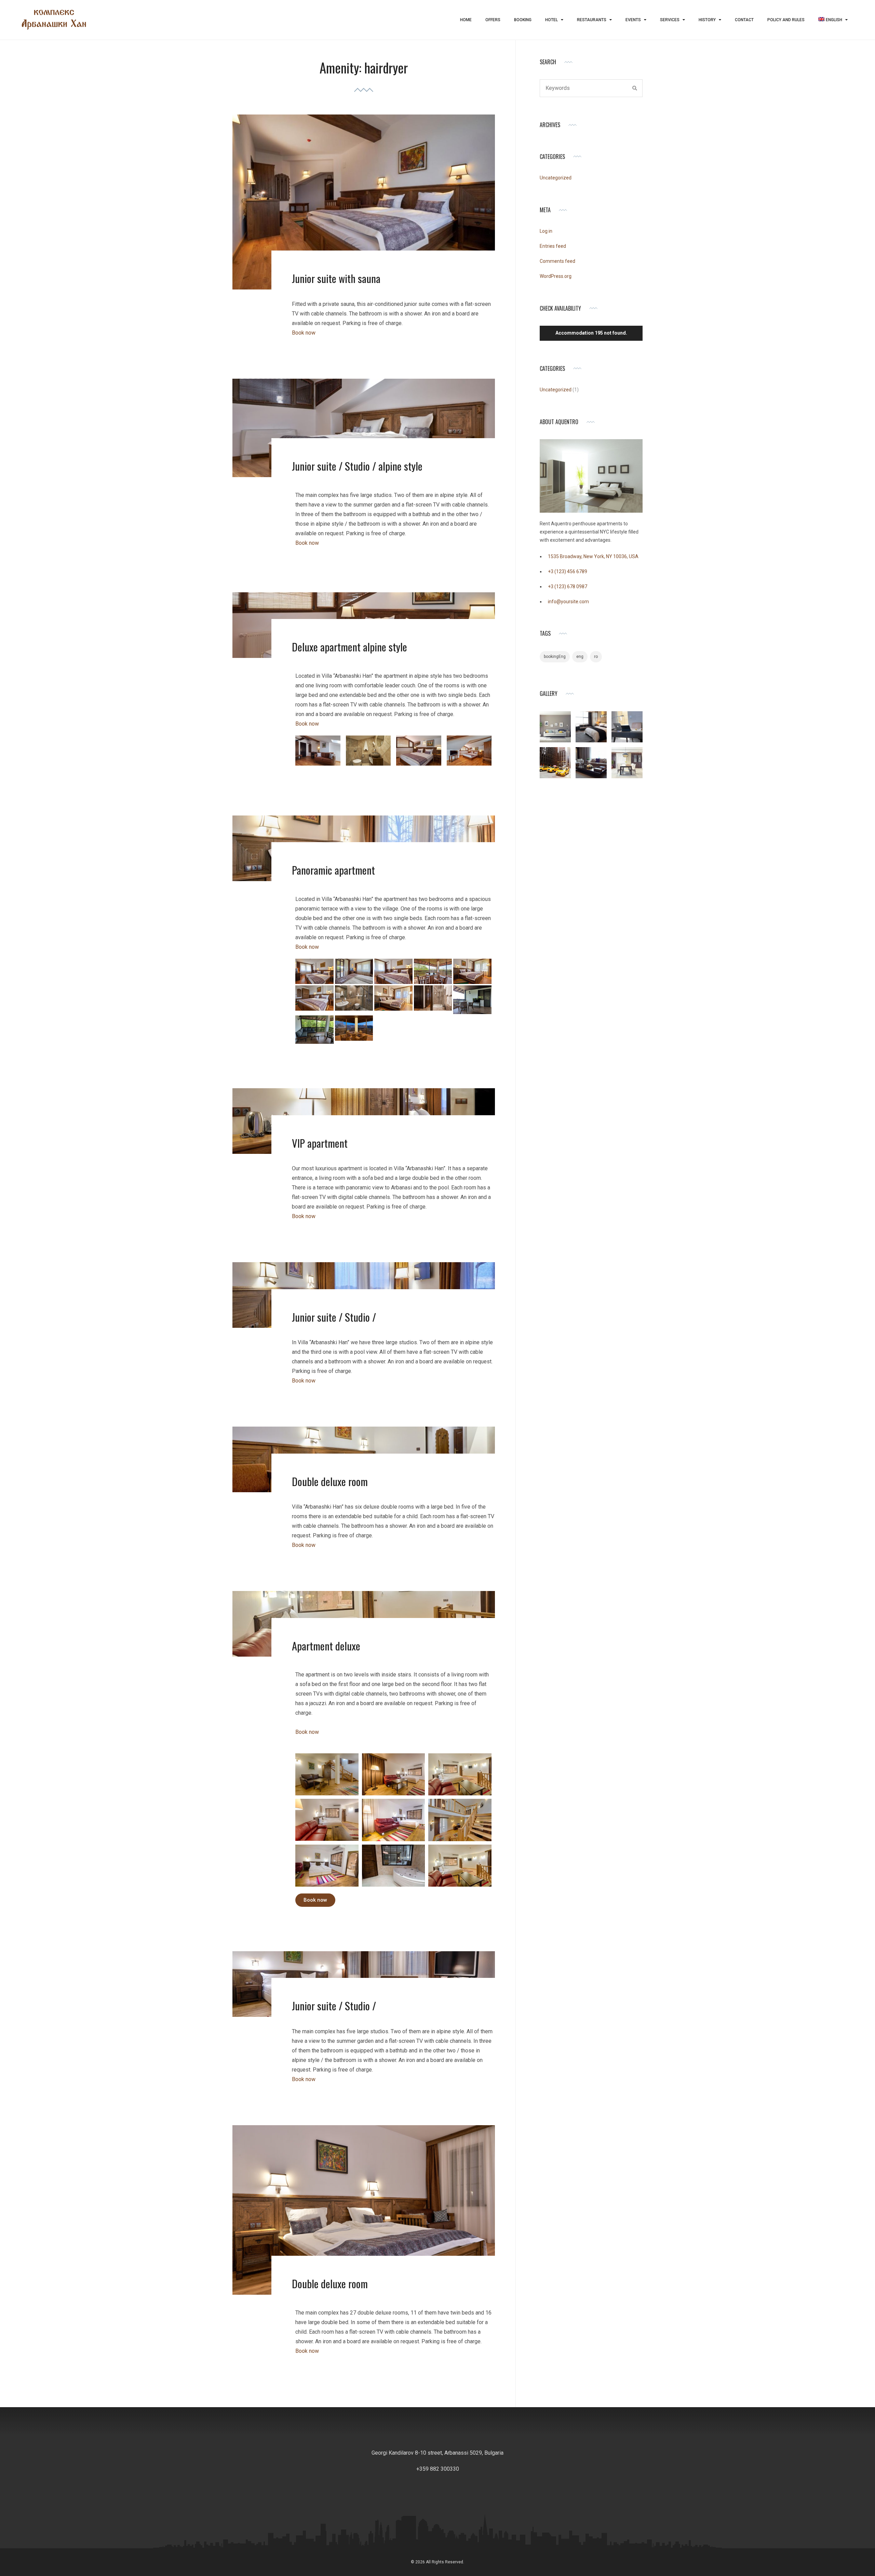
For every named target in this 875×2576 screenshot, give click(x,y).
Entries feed (553, 246)
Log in (546, 231)
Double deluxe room (330, 1481)
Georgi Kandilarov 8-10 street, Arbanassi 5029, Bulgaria (437, 2453)
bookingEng (555, 657)
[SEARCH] (635, 88)
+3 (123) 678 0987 (568, 586)
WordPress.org (556, 276)
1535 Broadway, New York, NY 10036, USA (593, 556)
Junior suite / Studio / (334, 1317)
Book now (304, 333)
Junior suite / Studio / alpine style (357, 466)
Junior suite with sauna (336, 278)
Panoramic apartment (333, 870)
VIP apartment (320, 1143)
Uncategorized (556, 178)
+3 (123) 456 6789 (568, 571)
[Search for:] (591, 88)
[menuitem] (833, 20)
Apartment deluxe (326, 1646)
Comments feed (557, 261)
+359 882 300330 (438, 2469)
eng (580, 657)
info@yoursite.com (568, 602)
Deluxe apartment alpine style (349, 647)
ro (596, 657)
